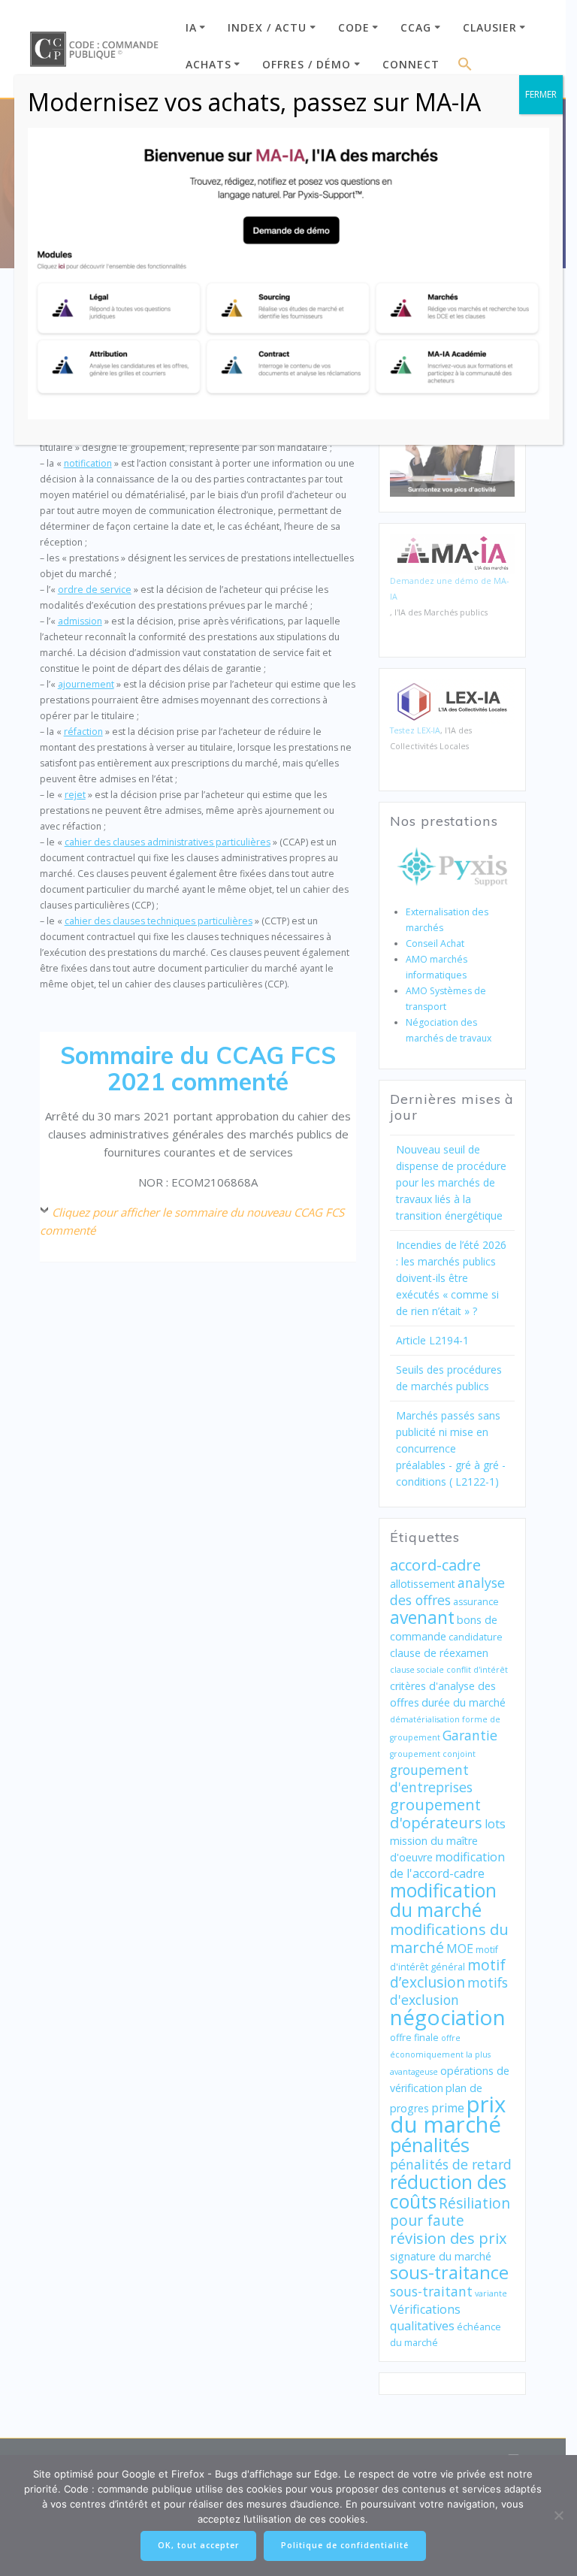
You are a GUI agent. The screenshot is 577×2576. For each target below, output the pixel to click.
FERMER (541, 94)
